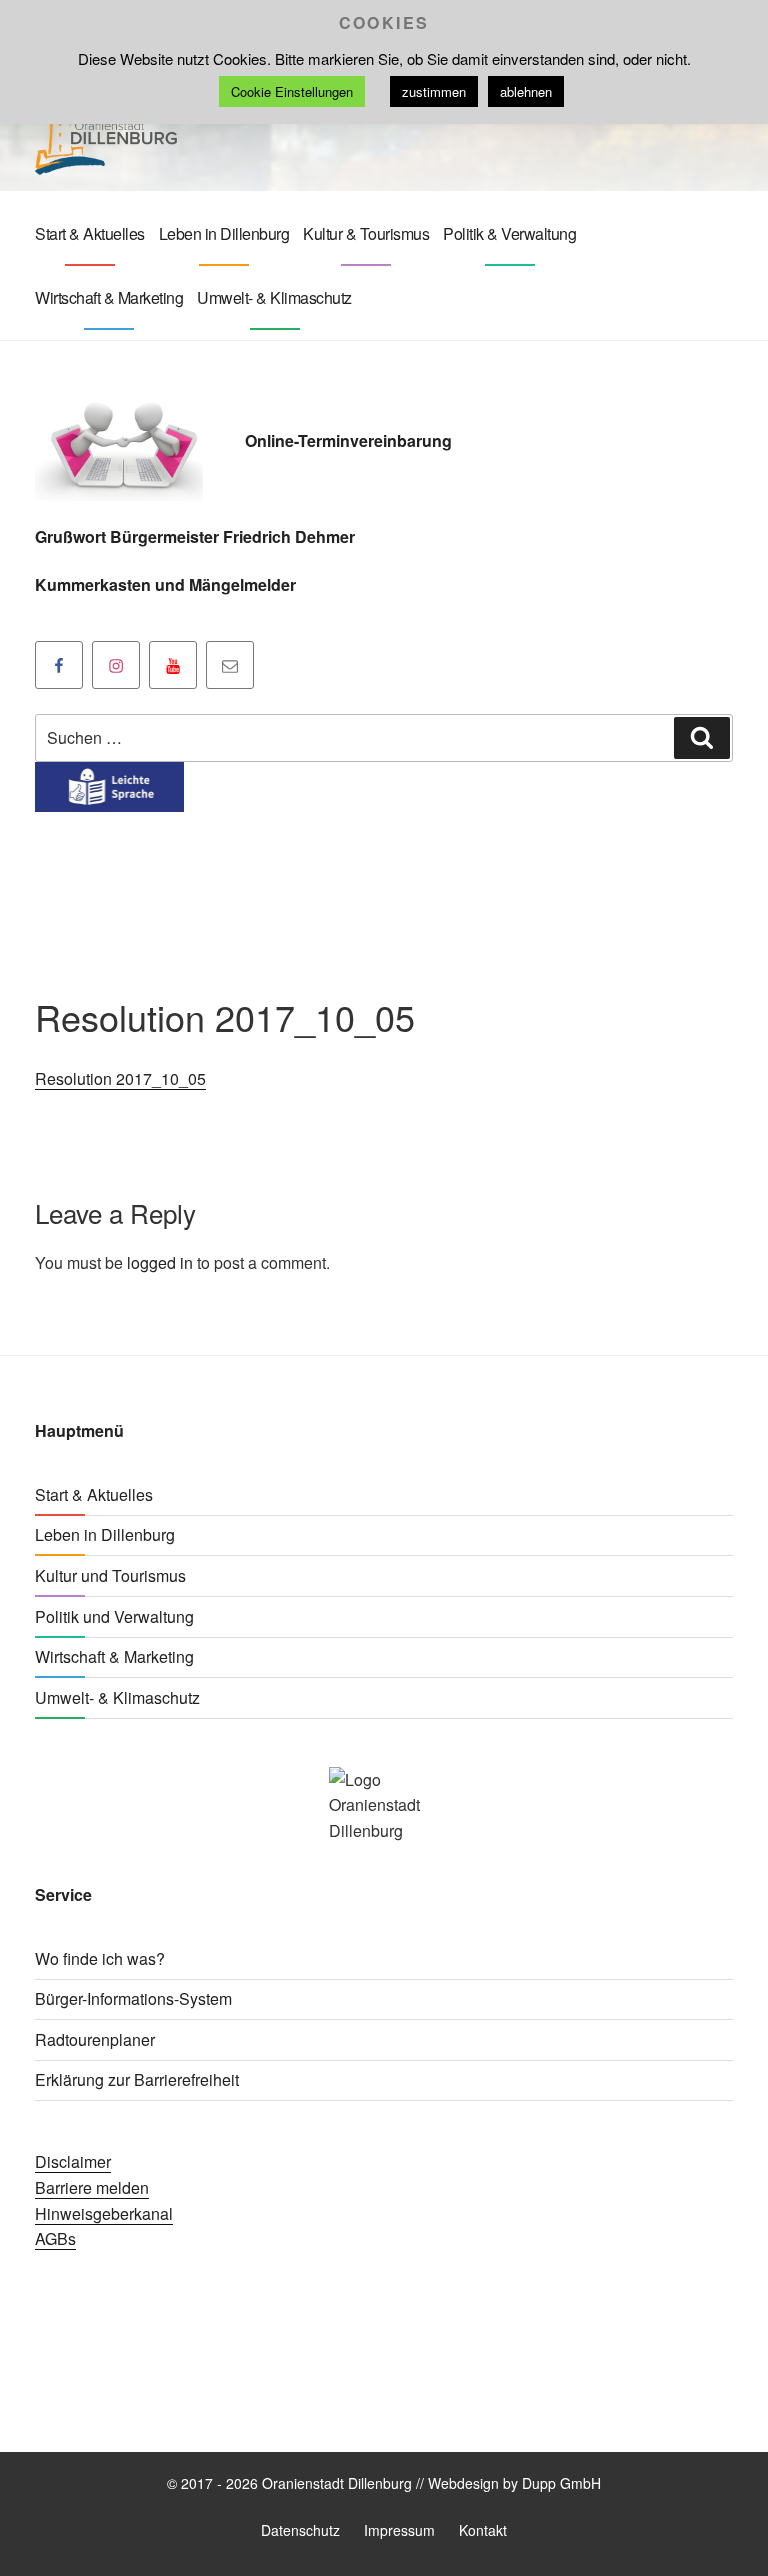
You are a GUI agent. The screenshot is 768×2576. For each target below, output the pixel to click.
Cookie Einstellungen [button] (292, 91)
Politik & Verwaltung (509, 233)
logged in (160, 1262)
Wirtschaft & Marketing (109, 297)
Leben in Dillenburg (224, 233)
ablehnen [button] (526, 91)
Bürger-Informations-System (133, 1998)
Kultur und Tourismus (110, 1575)
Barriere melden (92, 2187)
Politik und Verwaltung (114, 1616)
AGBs (55, 2238)
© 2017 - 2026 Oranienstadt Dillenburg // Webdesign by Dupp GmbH (384, 2483)
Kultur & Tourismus (366, 233)
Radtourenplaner (95, 2039)
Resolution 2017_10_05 (120, 1078)
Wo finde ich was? (100, 1958)
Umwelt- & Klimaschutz (274, 297)
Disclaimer (73, 2161)
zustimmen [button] (434, 91)
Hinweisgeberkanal (104, 2213)
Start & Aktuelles (90, 233)
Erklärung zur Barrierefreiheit (137, 2079)
